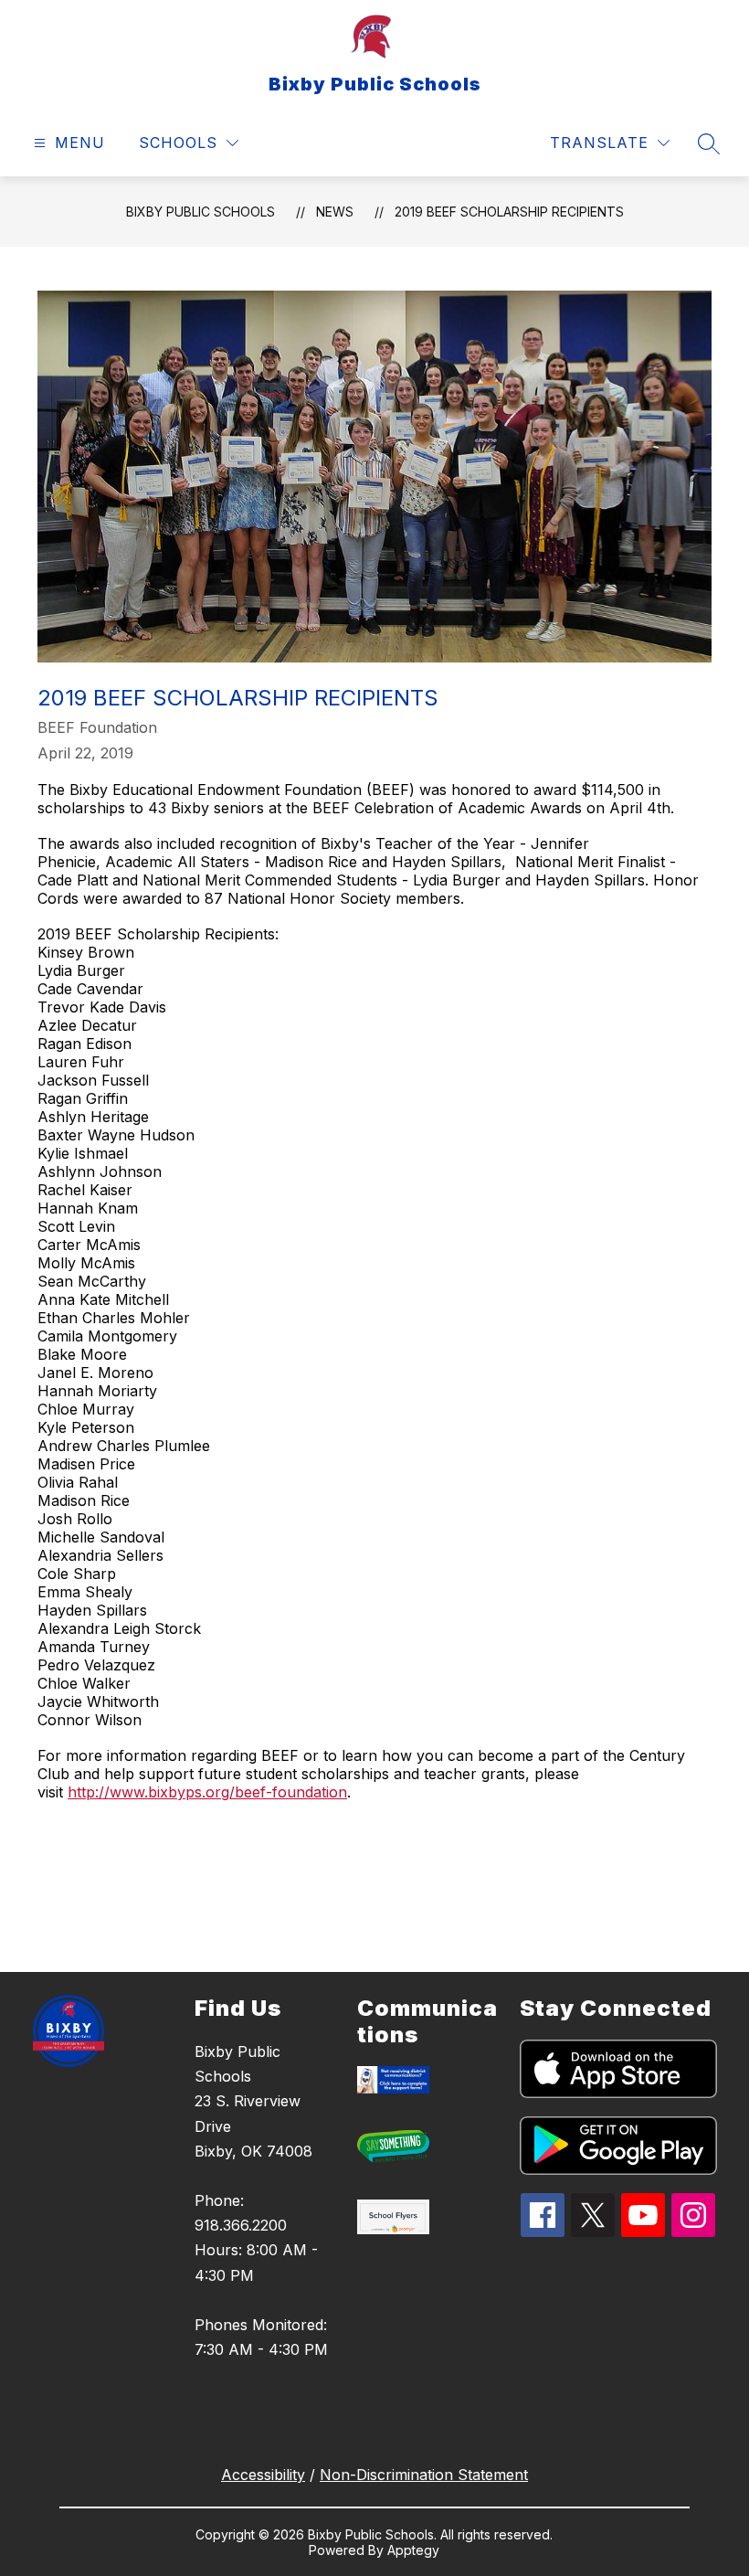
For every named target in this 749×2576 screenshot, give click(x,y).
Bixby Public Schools (200, 212)
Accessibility (263, 2475)
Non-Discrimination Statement (424, 2475)
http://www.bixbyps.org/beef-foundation (207, 1792)
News (335, 212)
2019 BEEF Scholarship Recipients (509, 212)
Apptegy (413, 2550)
